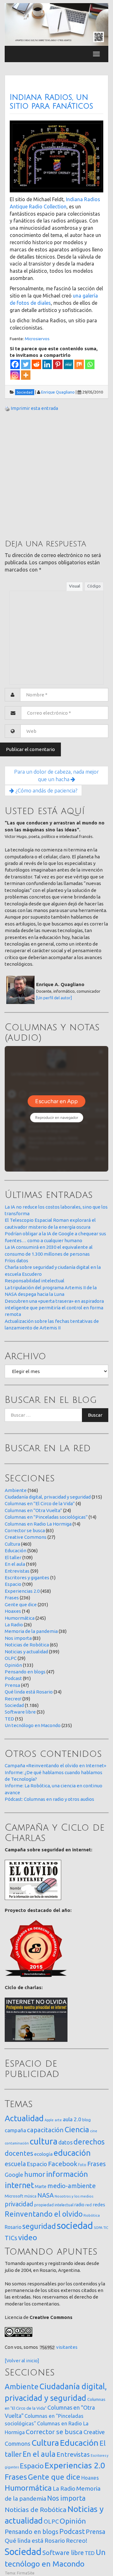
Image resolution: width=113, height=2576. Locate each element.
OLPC (11, 1658)
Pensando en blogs (25, 1672)
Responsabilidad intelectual (35, 1281)
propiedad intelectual (54, 2205)
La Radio (14, 1625)
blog (86, 2120)
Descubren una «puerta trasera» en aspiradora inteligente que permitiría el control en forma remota (54, 1308)
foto (82, 2165)
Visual (75, 586)
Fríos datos (16, 1261)
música (30, 2196)
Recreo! (13, 1699)
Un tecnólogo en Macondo (33, 1725)
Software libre (20, 1712)
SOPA (98, 2228)
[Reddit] (36, 364)
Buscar (95, 1415)
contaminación (17, 2143)
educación (72, 2153)
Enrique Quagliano (58, 392)
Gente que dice (21, 1605)
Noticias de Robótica (27, 1645)
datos (65, 2142)
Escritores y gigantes (27, 1578)
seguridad (39, 2226)
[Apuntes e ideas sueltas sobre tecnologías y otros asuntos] (56, 24)
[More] (26, 375)
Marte (41, 2187)
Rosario (13, 2227)
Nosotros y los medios (74, 2196)
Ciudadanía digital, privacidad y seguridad (48, 1497)
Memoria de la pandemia (31, 1631)
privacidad (19, 2204)
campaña (15, 2130)
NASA (46, 2195)
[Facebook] (15, 364)
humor (35, 2174)
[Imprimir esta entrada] (7, 408)
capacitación (45, 2130)
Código (94, 586)
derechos (89, 2142)
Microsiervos (37, 339)
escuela (15, 2164)
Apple (49, 2120)
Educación (16, 1551)
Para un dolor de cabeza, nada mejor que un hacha (56, 775)
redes (99, 2205)
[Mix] (79, 364)
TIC (106, 2228)
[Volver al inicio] (22, 2361)
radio (79, 2205)
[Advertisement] (56, 475)
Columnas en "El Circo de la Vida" (40, 1503)
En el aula (15, 1564)
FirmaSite (26, 2573)
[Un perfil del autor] (54, 998)
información (67, 2174)
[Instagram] (15, 375)
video (28, 2238)
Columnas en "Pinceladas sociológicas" (46, 1517)
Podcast (13, 1678)
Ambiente (16, 1490)
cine (94, 2131)
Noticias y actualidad (26, 1652)
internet (19, 2185)
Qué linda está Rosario (29, 1692)
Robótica (92, 2215)
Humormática (20, 1618)
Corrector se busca (25, 1530)
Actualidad (24, 2118)
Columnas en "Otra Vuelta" (33, 1510)
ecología (43, 2154)
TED (9, 1719)
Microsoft (14, 2196)
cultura (44, 2141)
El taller (13, 1557)
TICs (11, 2238)
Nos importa (18, 1638)
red (89, 2205)
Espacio (13, 1584)
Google (14, 2175)
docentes (19, 2153)
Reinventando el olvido (44, 2214)
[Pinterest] (58, 364)
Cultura (12, 1544)
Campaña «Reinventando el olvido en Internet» (55, 1766)
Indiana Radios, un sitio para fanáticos (51, 102)
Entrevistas (17, 1571)
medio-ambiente (72, 2186)
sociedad (75, 2226)
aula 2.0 (72, 2119)
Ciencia (77, 2129)
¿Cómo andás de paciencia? (46, 790)
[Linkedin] (47, 364)
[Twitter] (26, 364)
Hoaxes (13, 1611)
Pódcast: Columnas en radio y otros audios (49, 1799)
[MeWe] (68, 364)
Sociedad (14, 1705)
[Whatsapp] (90, 364)
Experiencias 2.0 (22, 1591)
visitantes (67, 2347)
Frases (12, 1598)
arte (58, 2120)
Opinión (13, 1665)
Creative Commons (26, 1537)
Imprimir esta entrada (34, 408)
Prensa (12, 1685)
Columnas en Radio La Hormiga (38, 1524)
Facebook (63, 2164)
